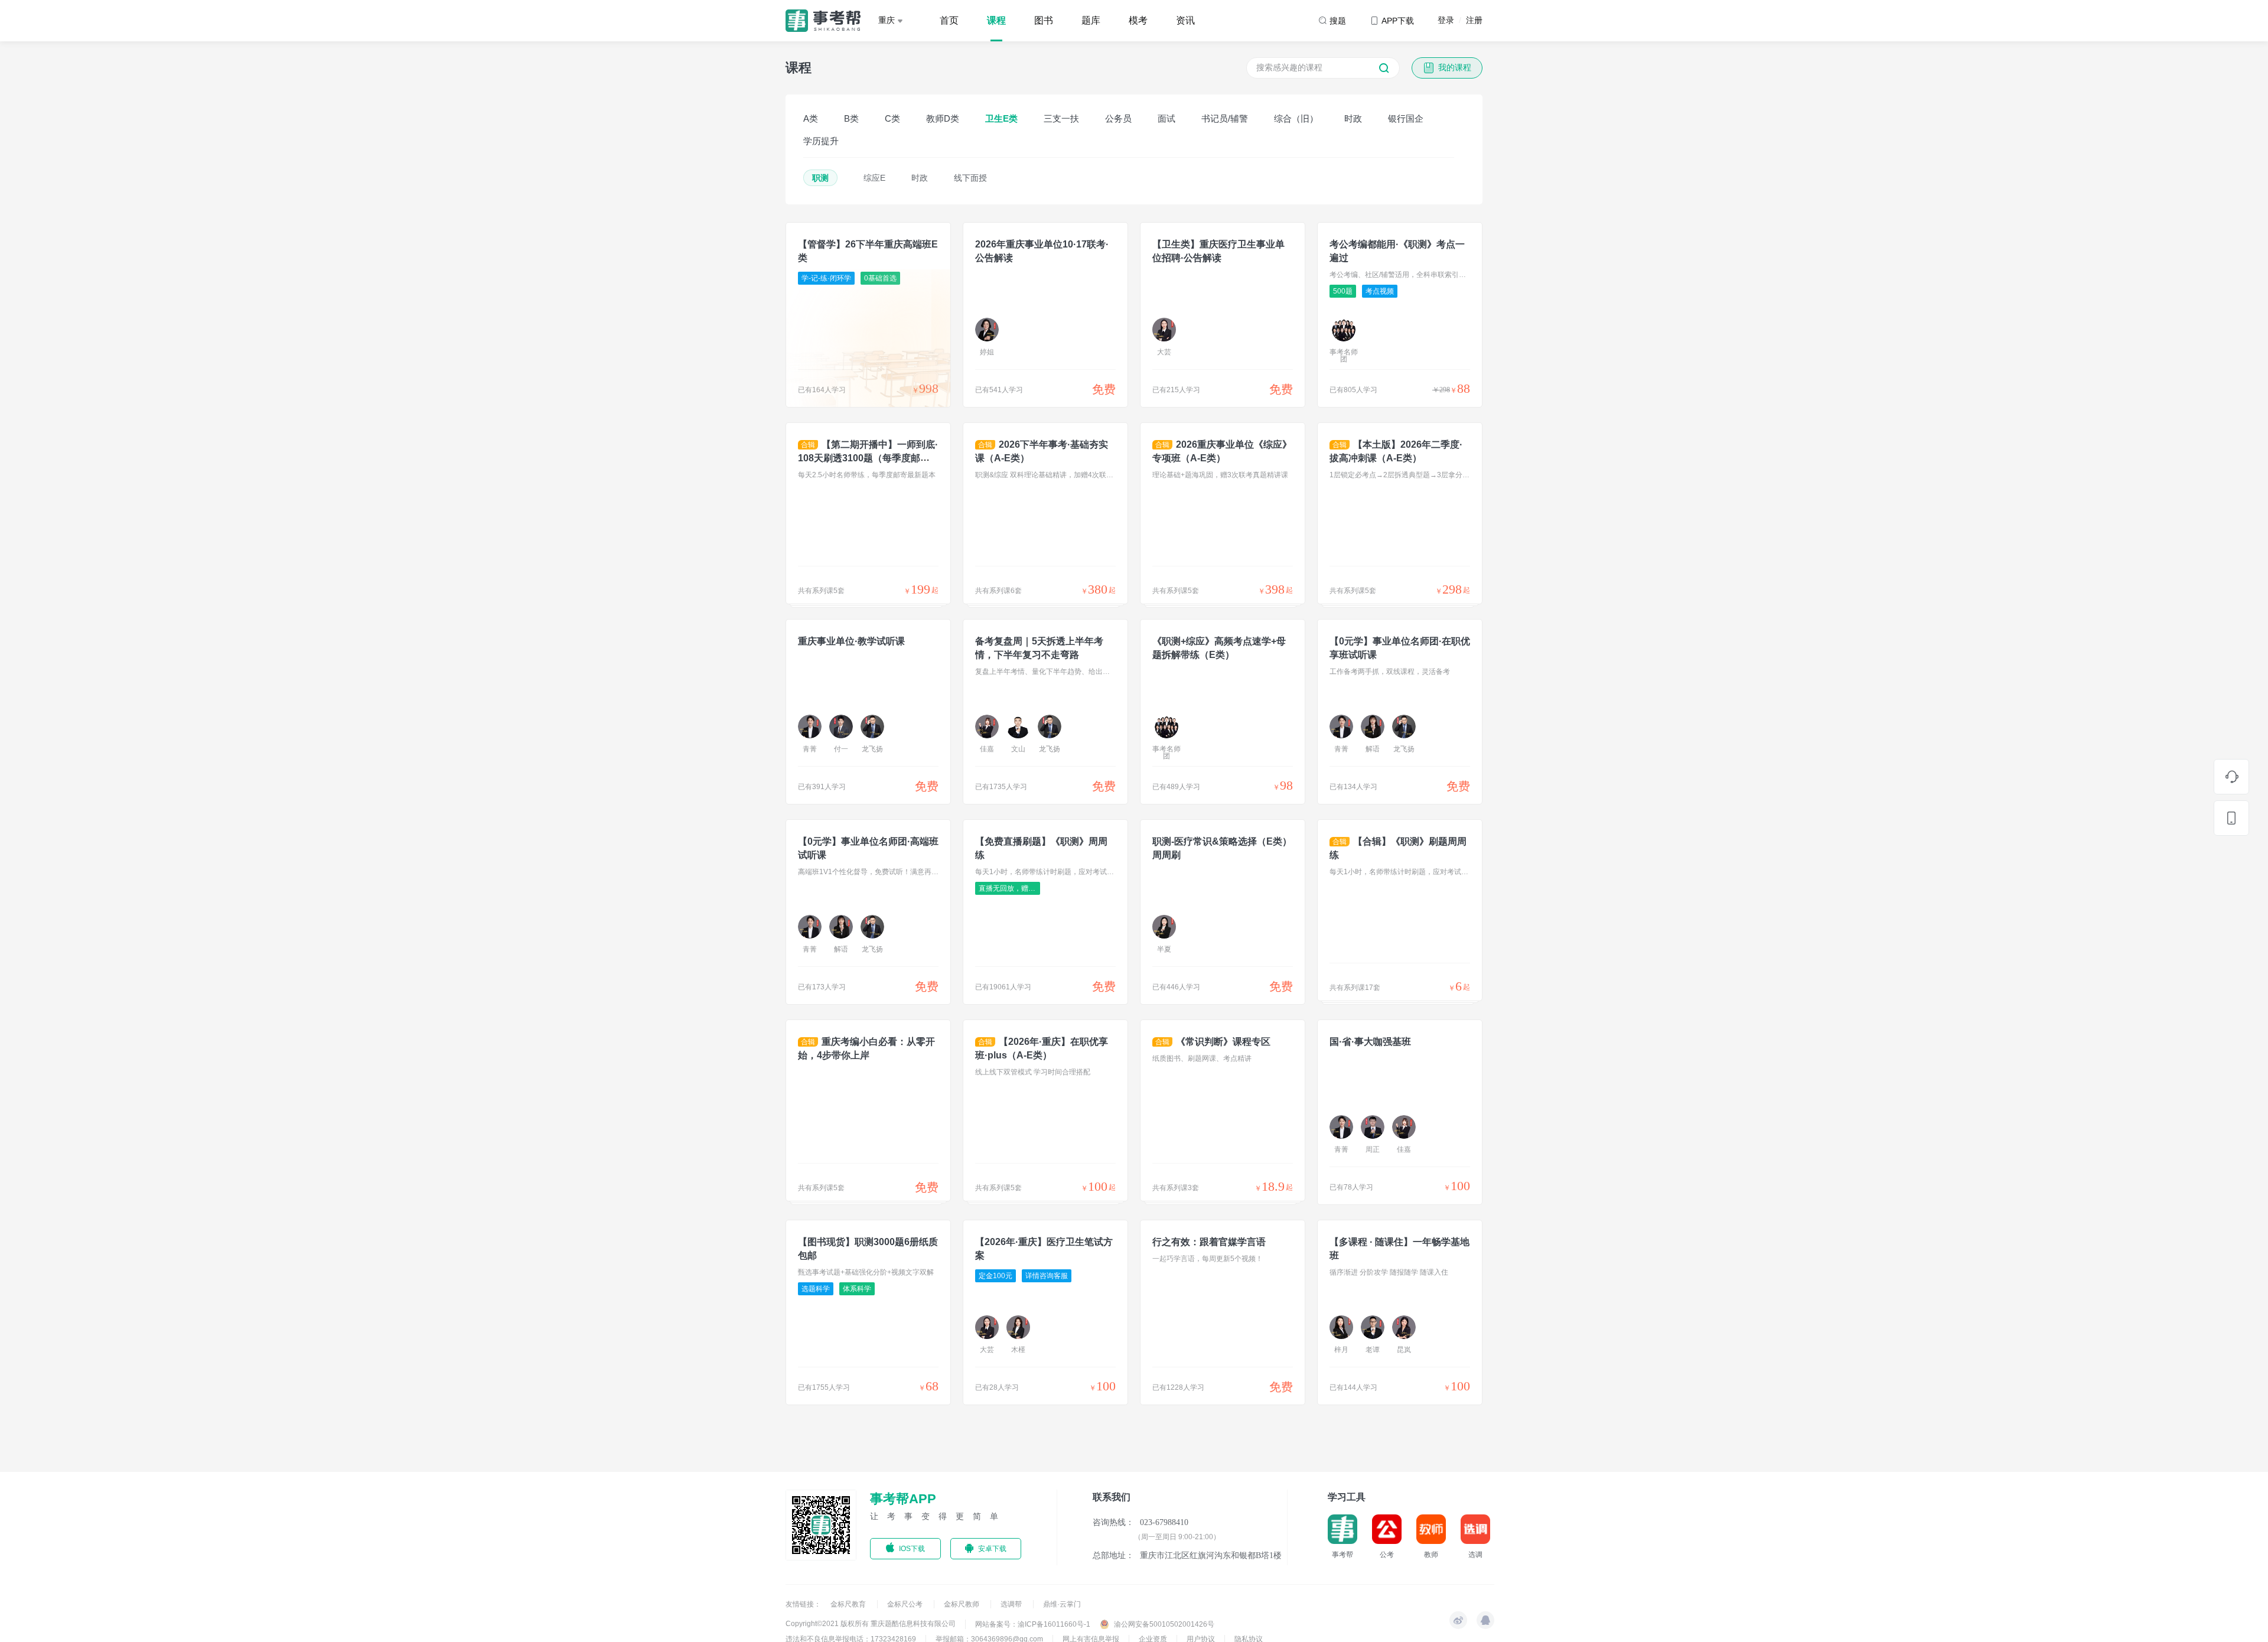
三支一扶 (1061, 118)
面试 (1166, 118)
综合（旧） (1296, 118)
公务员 (1118, 118)
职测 (820, 178)
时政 (1353, 118)
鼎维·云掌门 (1062, 1604)
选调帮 (1012, 1604)
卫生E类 (1001, 118)
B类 (851, 118)
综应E (874, 178)
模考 (1138, 20)
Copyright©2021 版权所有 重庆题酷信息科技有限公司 (871, 1624)
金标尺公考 (906, 1604)
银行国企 (1406, 118)
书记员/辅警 (1225, 118)
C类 (892, 118)
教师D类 (943, 118)
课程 (996, 20)
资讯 (1185, 20)
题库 (1091, 20)
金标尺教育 (849, 1604)
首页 (949, 20)
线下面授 (970, 178)
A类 (811, 118)
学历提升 (821, 141)
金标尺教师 (962, 1604)
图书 (1044, 20)
